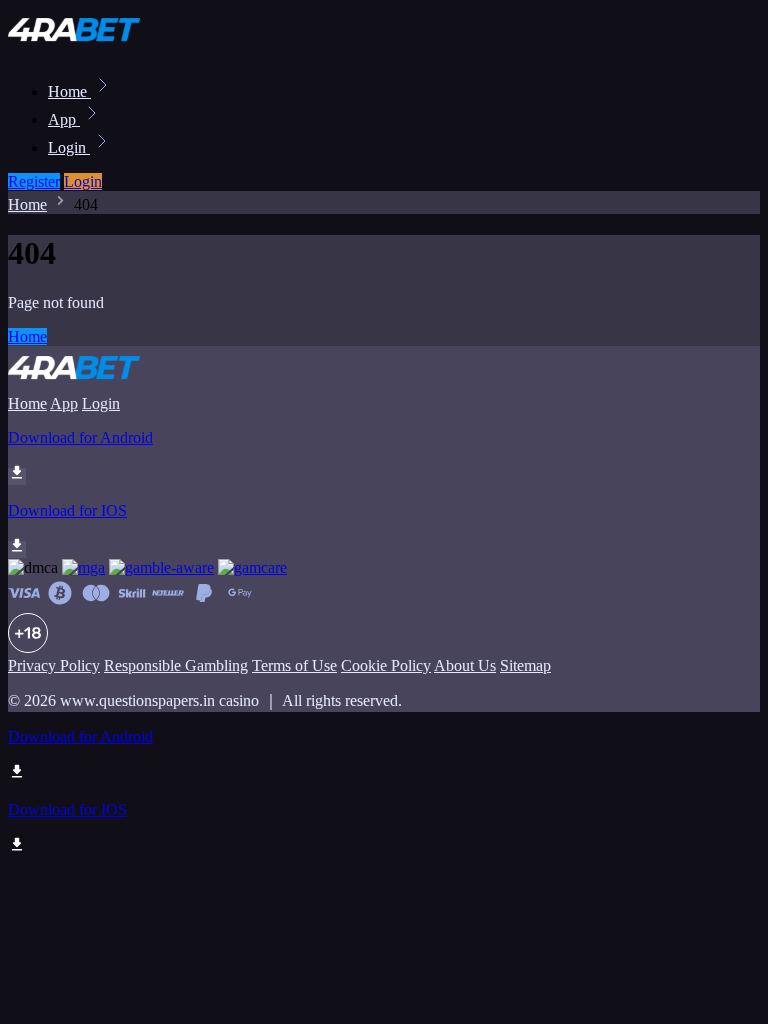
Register (34, 181)
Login (69, 147)
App (64, 119)
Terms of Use (294, 665)
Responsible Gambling (176, 665)
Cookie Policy (386, 665)
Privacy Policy (54, 665)
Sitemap (525, 665)
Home (69, 91)
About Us (465, 665)
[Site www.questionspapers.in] (76, 47)
